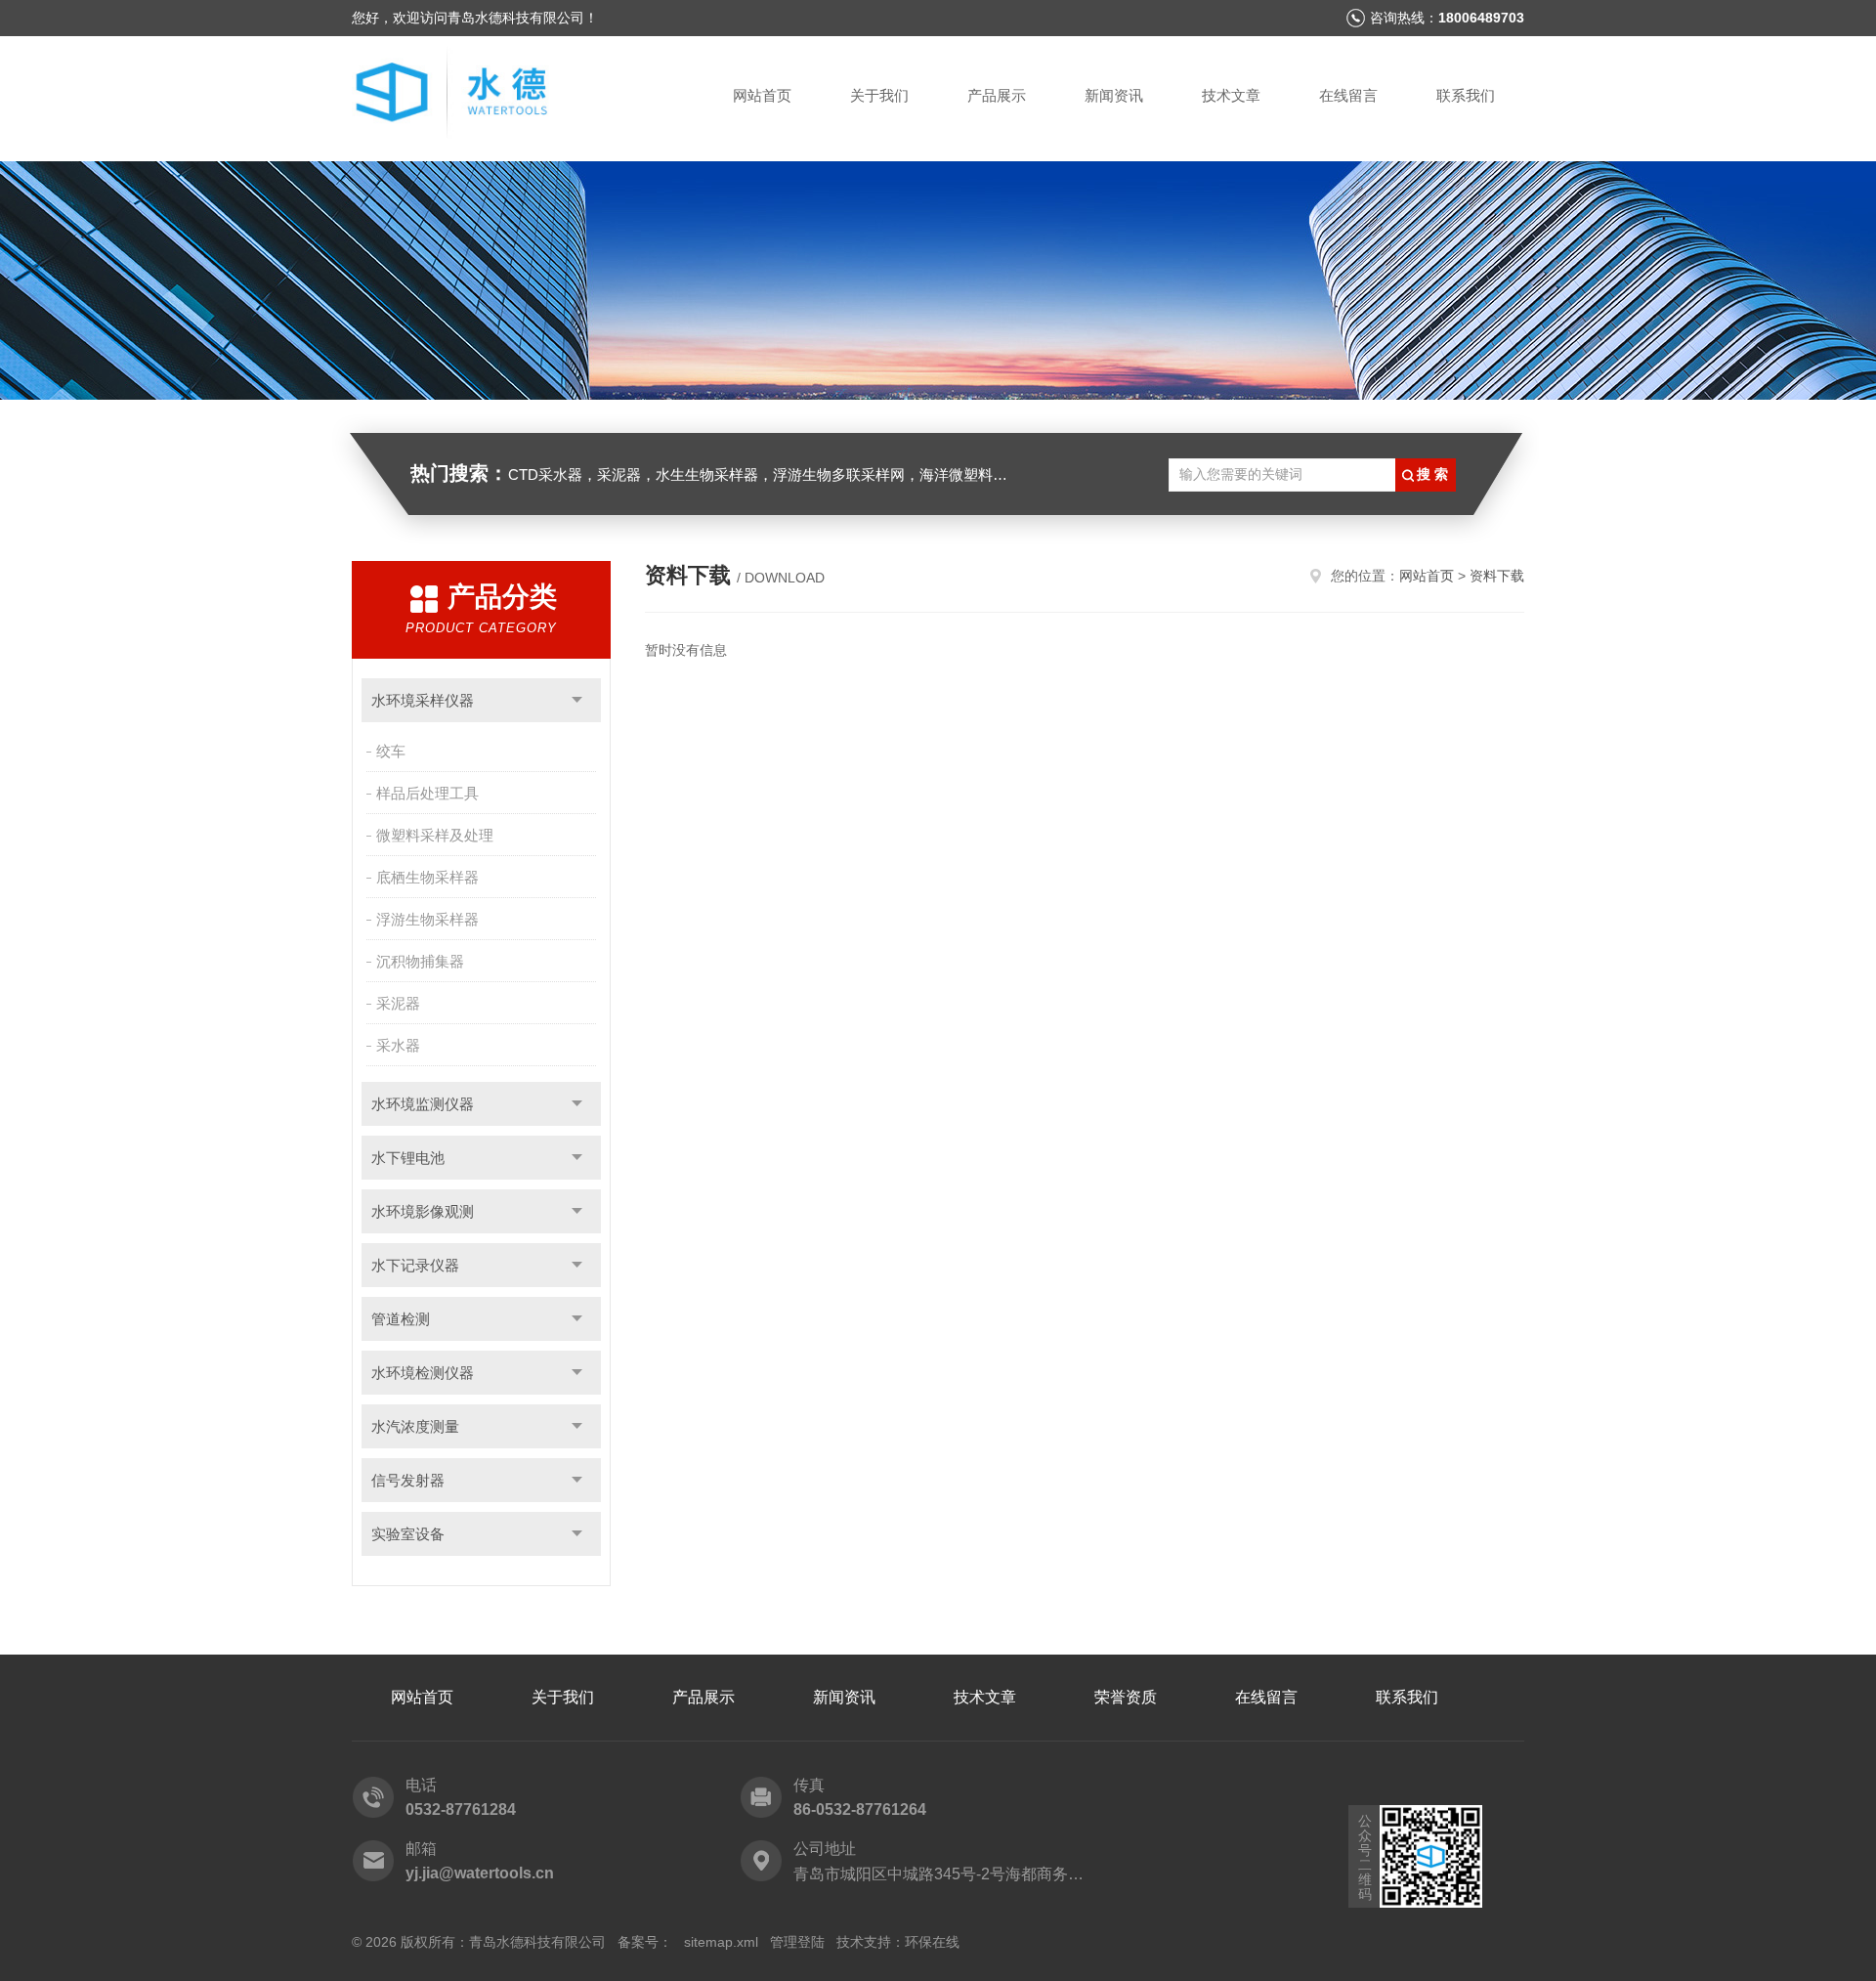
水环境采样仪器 (423, 700)
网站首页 (762, 95)
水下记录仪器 (415, 1265)
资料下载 (1497, 576)
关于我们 (879, 95)
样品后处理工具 (427, 793)
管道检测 (401, 1319)
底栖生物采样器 (427, 877)
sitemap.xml (721, 1942)
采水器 (398, 1045)
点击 (577, 700)
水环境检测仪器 (423, 1373)
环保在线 (932, 1942)
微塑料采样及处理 (435, 835)
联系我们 (1466, 95)
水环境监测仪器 (423, 1104)
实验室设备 (408, 1534)
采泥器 (398, 1003)
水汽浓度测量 (415, 1426)
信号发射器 (408, 1480)
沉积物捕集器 (420, 961)
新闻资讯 (1114, 95)
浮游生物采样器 (427, 919)
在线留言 (1348, 95)
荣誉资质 (1126, 1697)
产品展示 (997, 95)
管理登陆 (797, 1942)
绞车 (391, 751)
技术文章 (1231, 95)
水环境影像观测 (423, 1211)
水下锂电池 (408, 1158)
